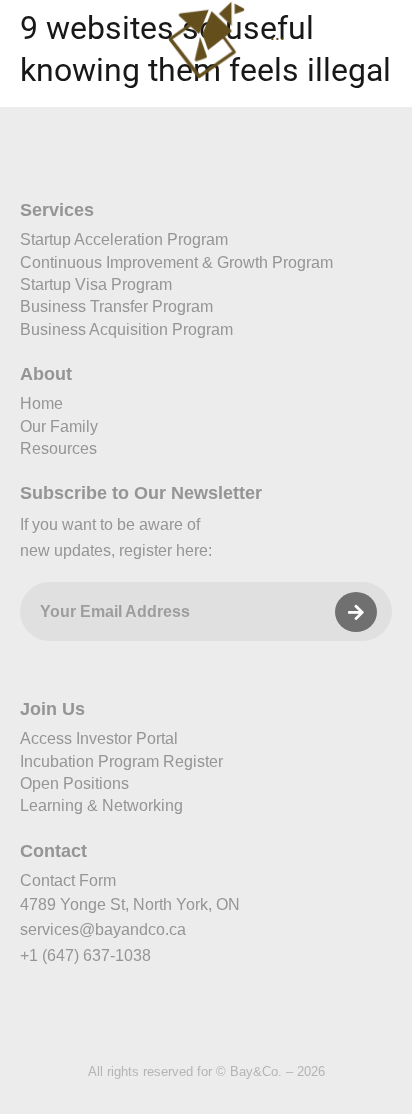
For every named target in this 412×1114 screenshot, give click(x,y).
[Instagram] (171, 1024)
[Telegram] (241, 1024)
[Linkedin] (101, 1024)
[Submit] (356, 612)
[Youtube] (311, 1024)
